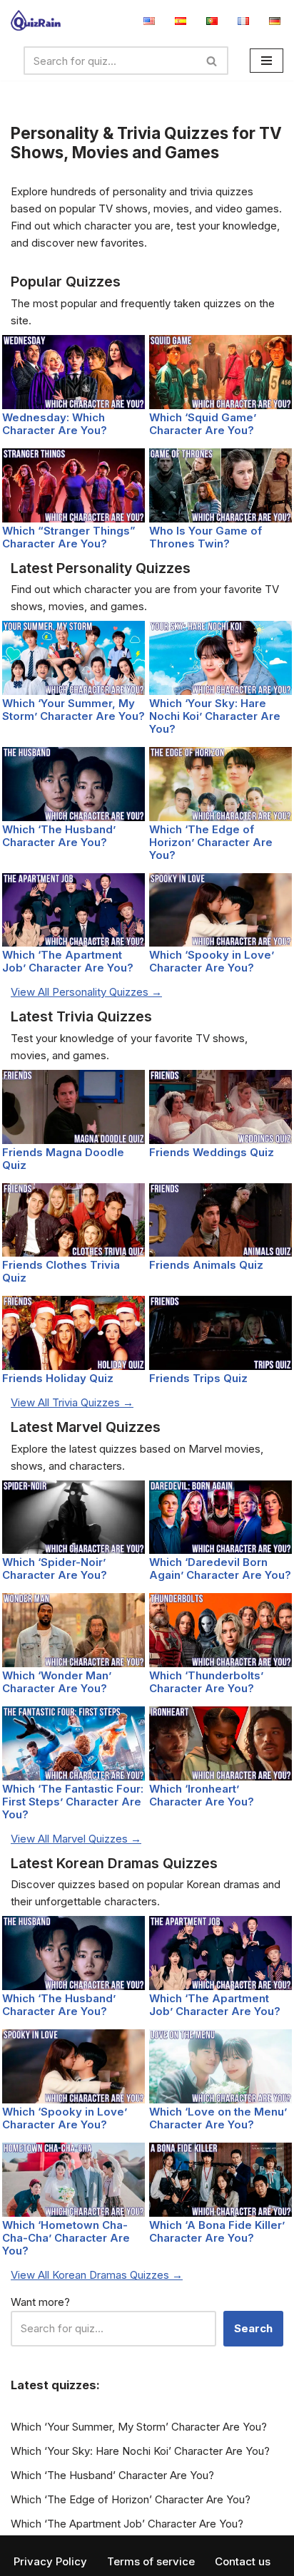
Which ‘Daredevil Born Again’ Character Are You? (220, 1568)
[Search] (212, 61)
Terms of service (151, 2561)
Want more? (40, 2302)
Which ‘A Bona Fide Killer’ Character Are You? (217, 2231)
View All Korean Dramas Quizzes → (97, 2275)
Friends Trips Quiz (198, 1378)
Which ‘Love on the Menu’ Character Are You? (218, 2118)
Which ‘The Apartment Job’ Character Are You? (68, 961)
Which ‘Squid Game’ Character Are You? (203, 424)
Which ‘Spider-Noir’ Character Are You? (55, 1568)
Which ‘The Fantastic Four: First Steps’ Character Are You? (73, 1802)
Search (253, 2328)
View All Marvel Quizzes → (76, 1839)
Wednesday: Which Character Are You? (55, 424)
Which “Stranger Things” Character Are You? (69, 537)
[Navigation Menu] (267, 61)
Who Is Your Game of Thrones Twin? (206, 537)
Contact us (243, 2561)
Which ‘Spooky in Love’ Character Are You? (212, 961)
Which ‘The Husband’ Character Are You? (59, 836)
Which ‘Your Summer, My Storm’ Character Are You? (73, 710)
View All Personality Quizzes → (86, 992)
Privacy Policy (50, 2561)
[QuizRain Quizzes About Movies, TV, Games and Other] (36, 20)
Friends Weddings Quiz (212, 1152)
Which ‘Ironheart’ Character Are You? (202, 1795)
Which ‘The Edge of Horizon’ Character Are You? (211, 842)
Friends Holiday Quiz (58, 1378)
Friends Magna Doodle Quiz (63, 1159)
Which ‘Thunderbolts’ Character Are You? (206, 1682)
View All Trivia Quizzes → (72, 1402)
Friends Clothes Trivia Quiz (61, 1271)
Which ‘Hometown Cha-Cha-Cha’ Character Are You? (66, 2238)
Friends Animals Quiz (206, 1265)
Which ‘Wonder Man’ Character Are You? (57, 1682)
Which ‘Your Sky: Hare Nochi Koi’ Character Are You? (215, 716)
